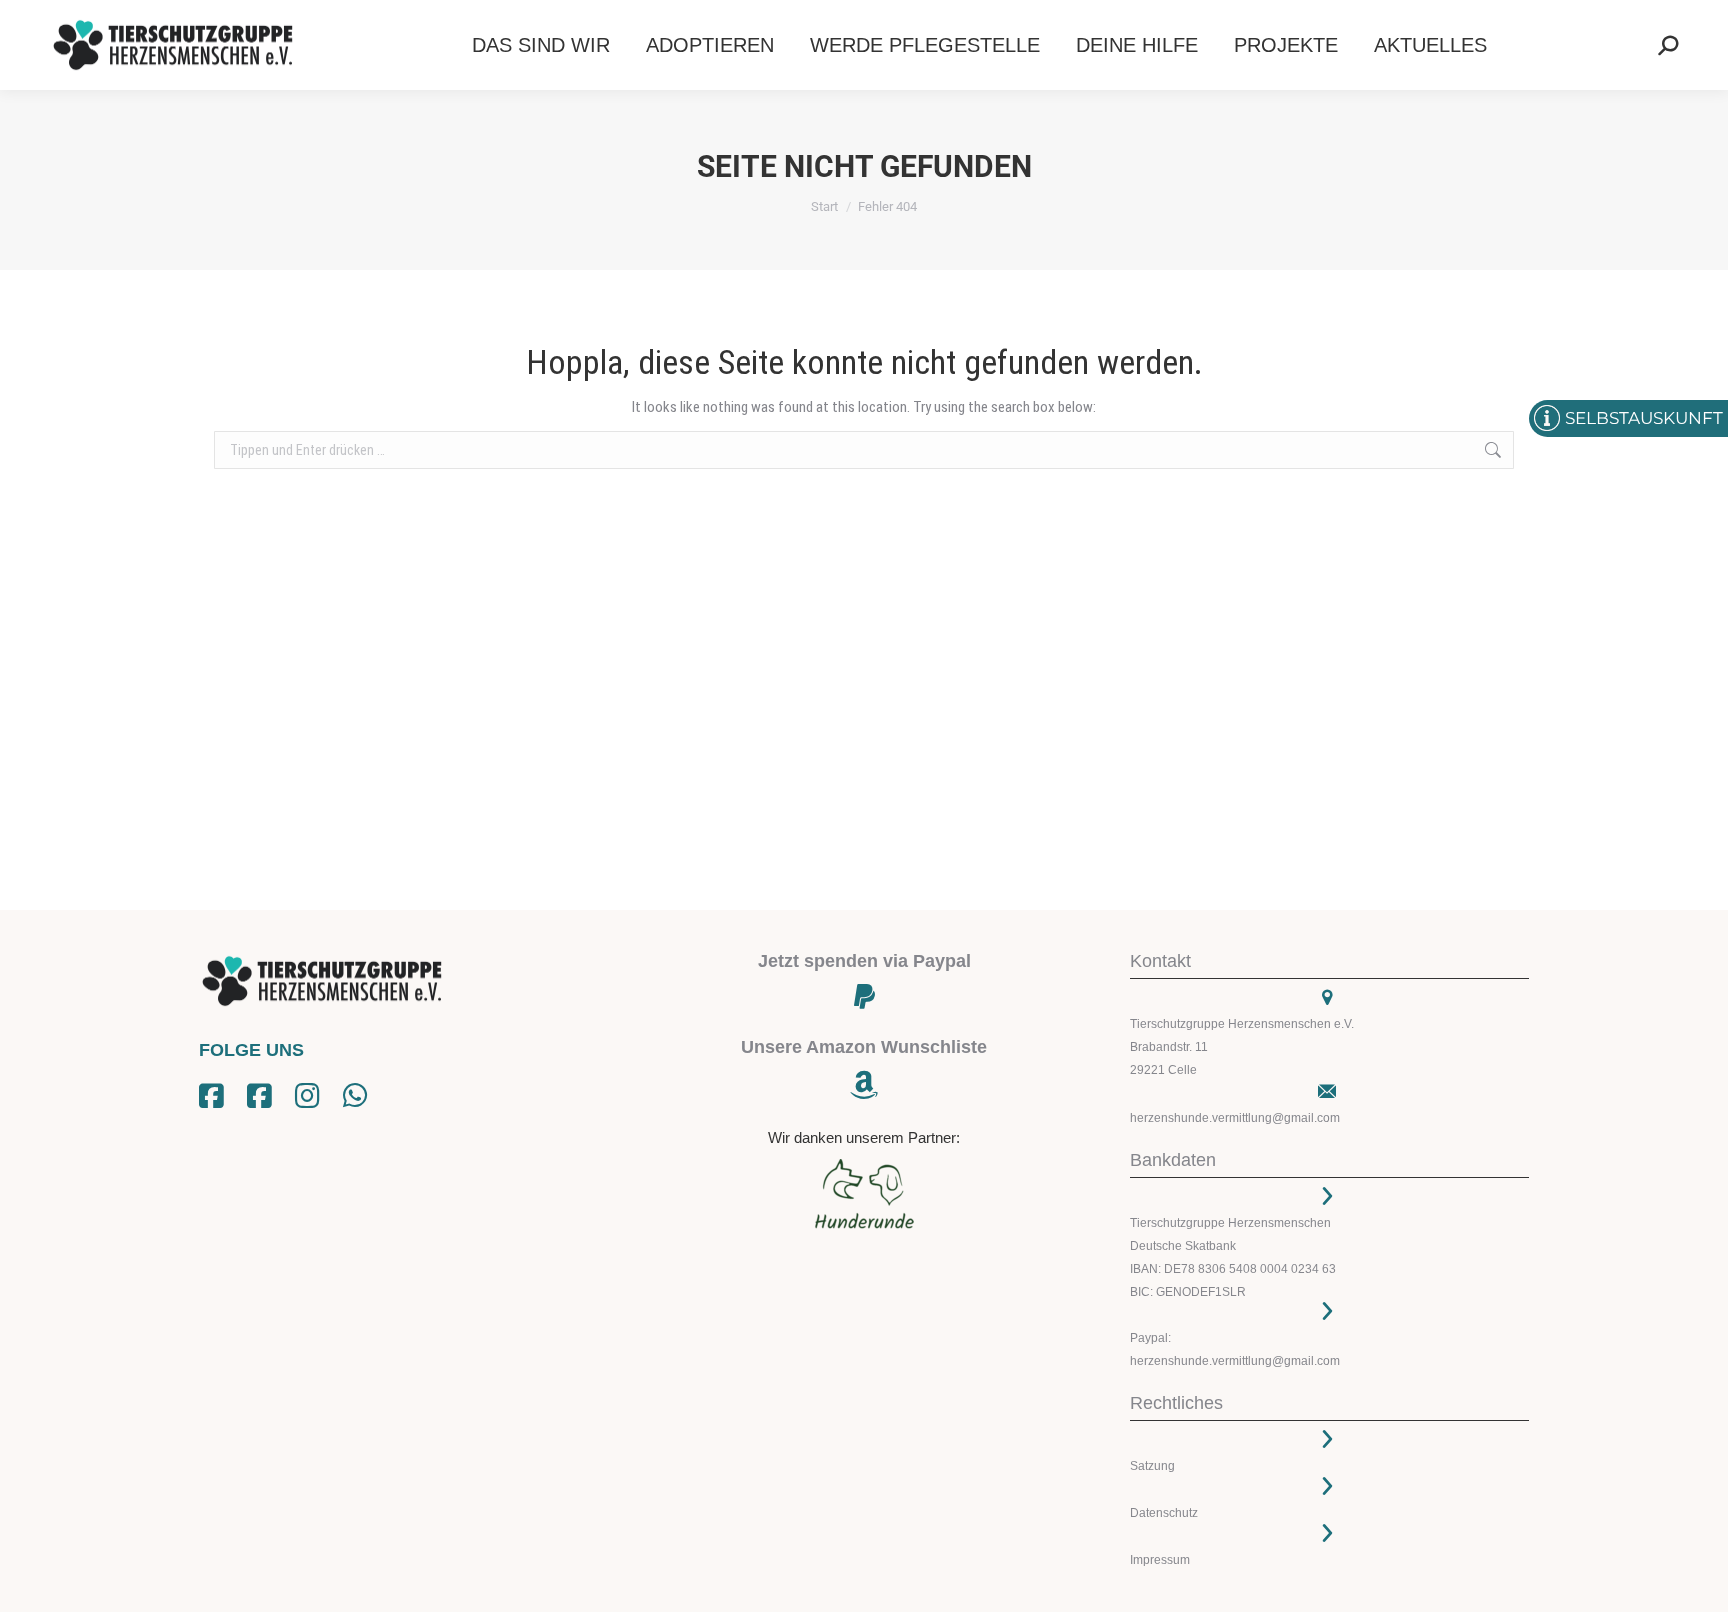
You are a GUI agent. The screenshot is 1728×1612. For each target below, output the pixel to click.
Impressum (1160, 1560)
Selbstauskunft (1644, 418)
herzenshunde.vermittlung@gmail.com (1235, 1118)
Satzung (1152, 1466)
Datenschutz (1164, 1513)
